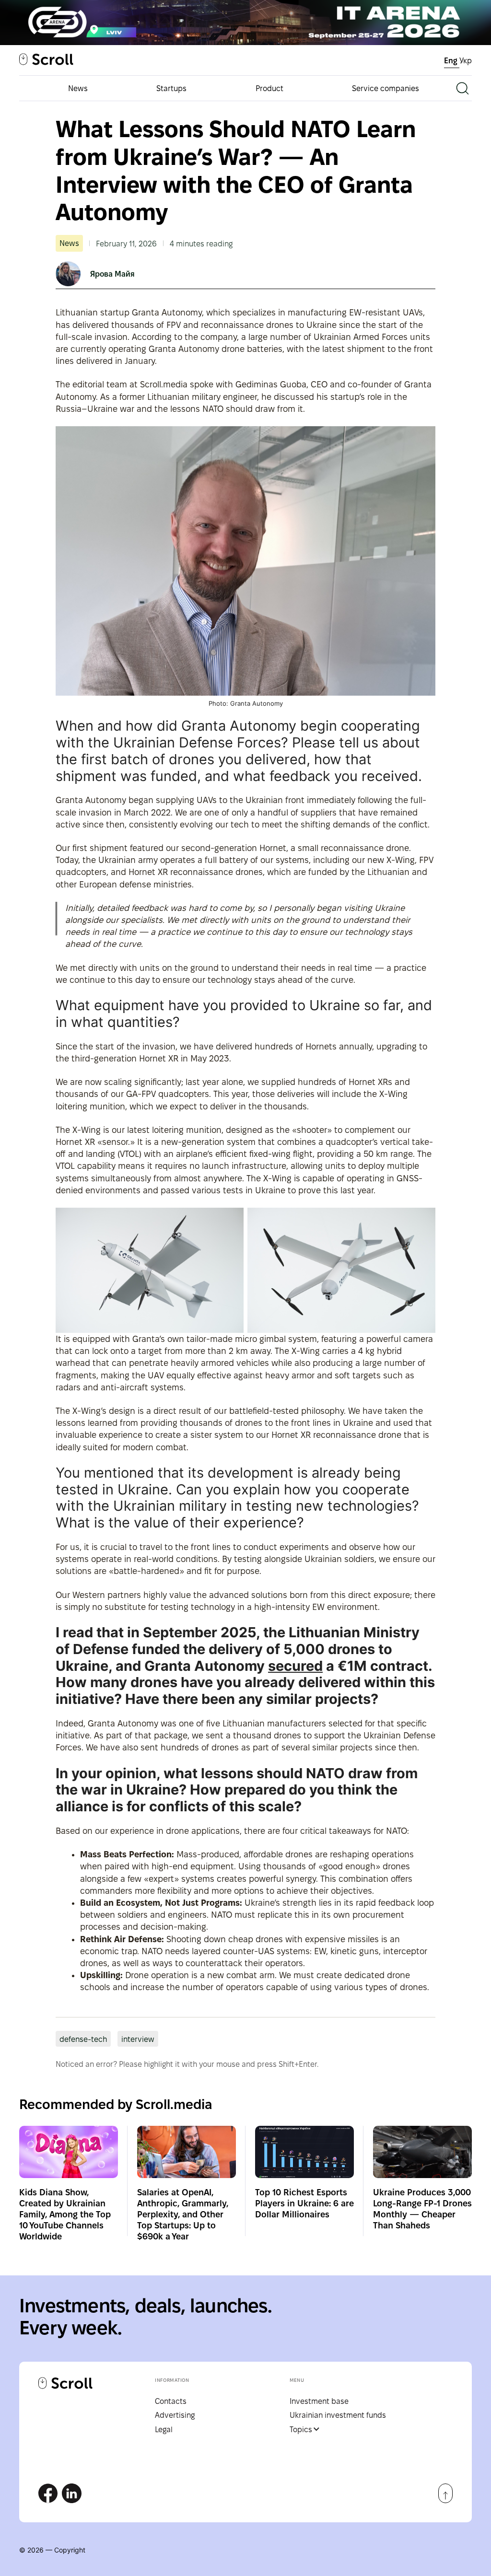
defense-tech (83, 2039)
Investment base (319, 2401)
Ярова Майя (112, 274)
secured (295, 1666)
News (78, 88)
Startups (171, 88)
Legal (164, 2430)
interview (138, 2039)
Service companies (386, 88)
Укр (466, 61)
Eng (452, 61)
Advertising (175, 2415)
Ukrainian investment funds (338, 2415)
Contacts (171, 2401)
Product (269, 88)
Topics (301, 2430)
